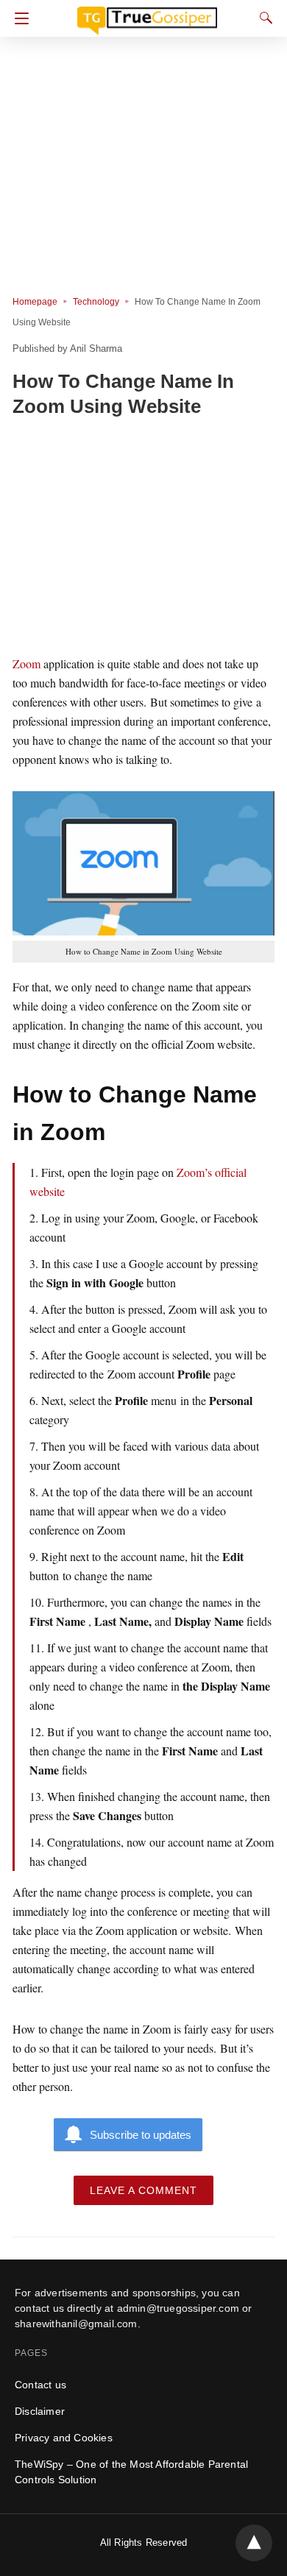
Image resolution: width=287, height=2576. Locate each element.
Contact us (40, 2385)
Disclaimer (40, 2411)
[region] (143, 539)
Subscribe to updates (141, 2135)
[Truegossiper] (147, 14)
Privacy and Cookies (64, 2438)
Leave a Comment (143, 2190)
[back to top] (254, 2543)
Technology (96, 302)
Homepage (35, 302)
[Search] (263, 18)
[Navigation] (18, 18)
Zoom (26, 664)
